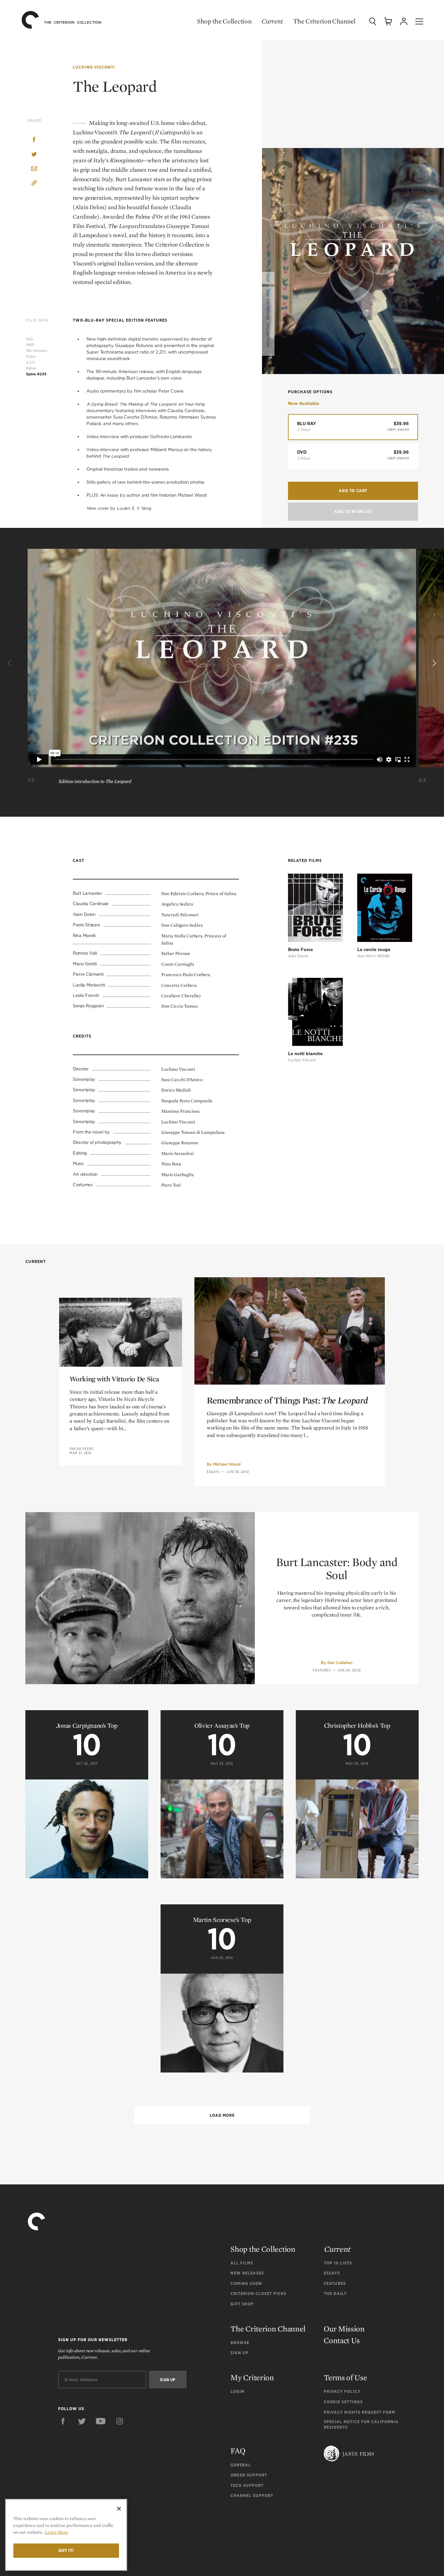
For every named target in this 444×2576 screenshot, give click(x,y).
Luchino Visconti (94, 67)
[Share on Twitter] (34, 155)
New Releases (247, 2273)
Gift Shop (242, 2304)
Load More (222, 2115)
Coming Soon (246, 2283)
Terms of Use (345, 2377)
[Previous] (10, 663)
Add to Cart (353, 491)
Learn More (56, 2532)
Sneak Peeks (82, 1449)
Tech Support (247, 2485)
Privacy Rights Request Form (359, 2412)
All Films (242, 2263)
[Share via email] (34, 169)
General (241, 2465)
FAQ (238, 2451)
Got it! (66, 2550)
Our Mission (344, 2329)
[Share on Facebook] (34, 140)
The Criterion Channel (324, 21)
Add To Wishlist (353, 511)
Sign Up (240, 2353)
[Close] (119, 2509)
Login (237, 2391)
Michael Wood (227, 1464)
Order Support (249, 2475)
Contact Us (342, 2340)
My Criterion (252, 2377)
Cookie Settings (343, 2402)
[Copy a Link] (34, 184)
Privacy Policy (342, 2391)
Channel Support (252, 2495)
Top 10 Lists (338, 2263)
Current (272, 21)
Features (322, 1670)
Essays (213, 1472)
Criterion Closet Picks (258, 2294)
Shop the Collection (224, 21)
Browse (240, 2343)
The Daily (335, 2294)
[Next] (434, 663)
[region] (66, 2535)
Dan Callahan (340, 1663)
